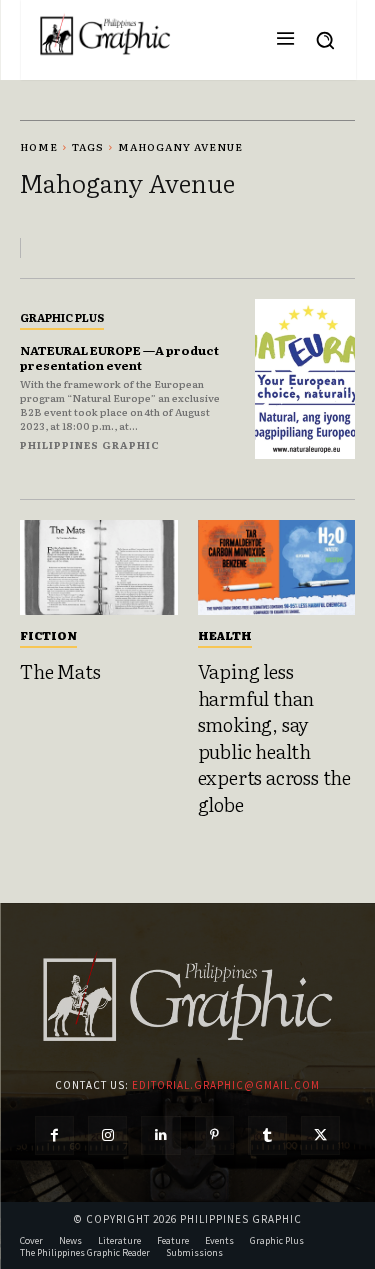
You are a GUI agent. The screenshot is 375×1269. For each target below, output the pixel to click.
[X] (320, 1135)
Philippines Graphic (90, 444)
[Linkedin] (160, 1135)
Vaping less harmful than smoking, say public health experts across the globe (274, 737)
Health (225, 635)
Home (39, 146)
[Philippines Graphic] (105, 35)
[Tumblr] (267, 1135)
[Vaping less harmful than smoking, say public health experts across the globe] (277, 567)
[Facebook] (54, 1135)
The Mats (60, 671)
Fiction (48, 635)
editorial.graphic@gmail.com (226, 1085)
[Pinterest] (214, 1135)
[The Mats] (99, 567)
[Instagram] (107, 1135)
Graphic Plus (62, 317)
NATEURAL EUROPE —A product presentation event (119, 357)
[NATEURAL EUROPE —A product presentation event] (305, 379)
